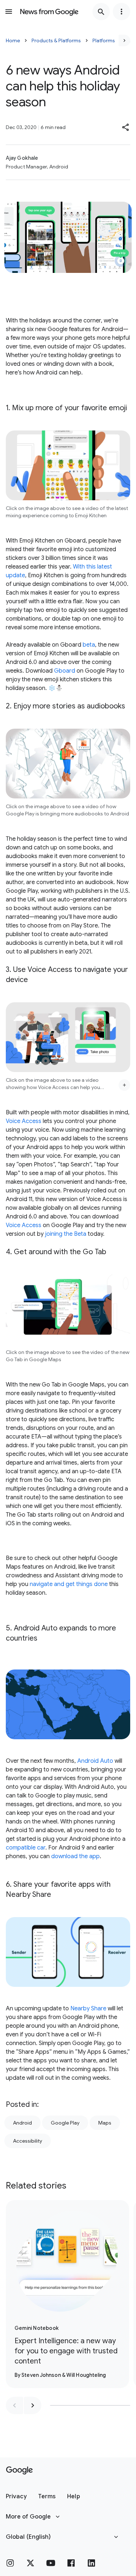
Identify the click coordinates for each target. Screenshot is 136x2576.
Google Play (65, 2123)
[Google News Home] (49, 12)
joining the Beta (66, 1234)
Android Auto (95, 1761)
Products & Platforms (56, 40)
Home (13, 40)
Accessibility (28, 2141)
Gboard (65, 671)
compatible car (26, 1848)
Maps (105, 2123)
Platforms (104, 40)
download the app (75, 1856)
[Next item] (33, 2405)
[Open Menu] (9, 12)
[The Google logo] (19, 2470)
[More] (124, 1085)
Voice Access (24, 1121)
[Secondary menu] (121, 12)
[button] (126, 127)
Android (22, 2123)
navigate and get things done (69, 1584)
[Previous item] (15, 2405)
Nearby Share (88, 2009)
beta (89, 645)
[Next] (124, 40)
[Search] (101, 12)
